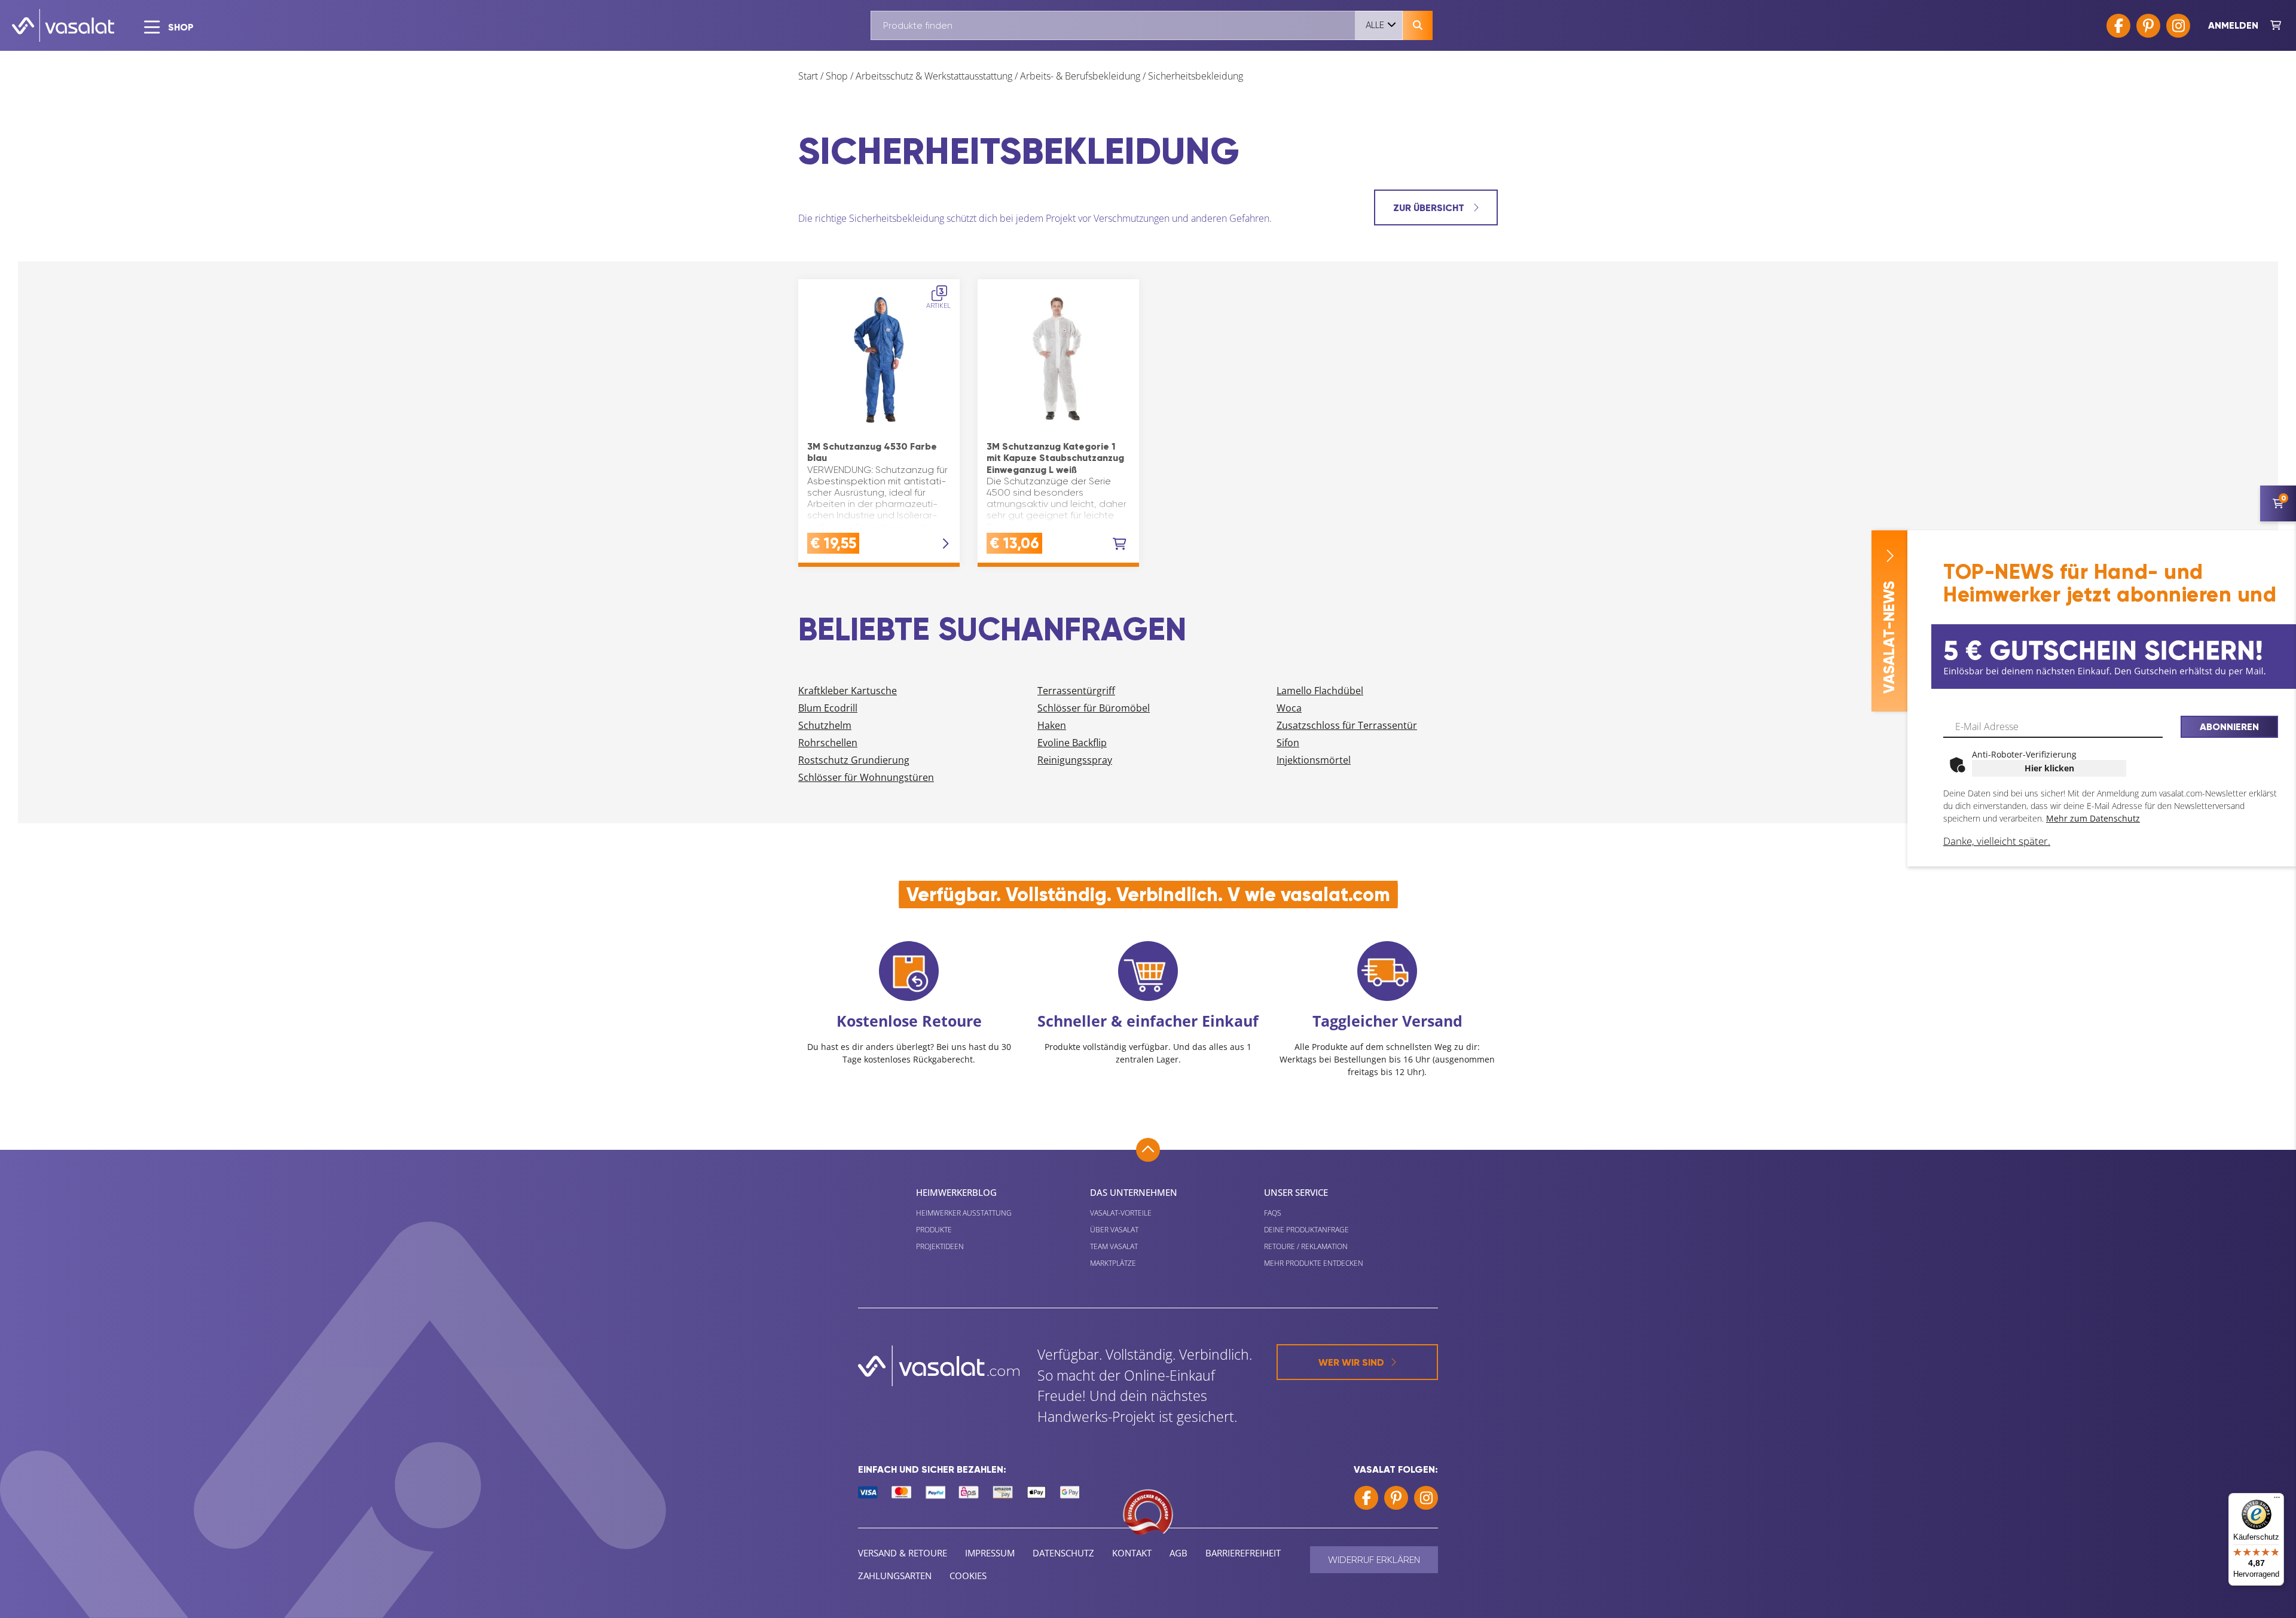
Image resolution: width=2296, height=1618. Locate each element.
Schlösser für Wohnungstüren (866, 777)
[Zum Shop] (2276, 26)
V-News (1889, 637)
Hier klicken (2049, 768)
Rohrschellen (828, 743)
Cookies (968, 1576)
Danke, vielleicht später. (1997, 841)
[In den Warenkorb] (1120, 544)
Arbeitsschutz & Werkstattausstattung (934, 76)
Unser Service (1296, 1192)
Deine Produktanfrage (1306, 1230)
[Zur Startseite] (63, 25)
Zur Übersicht (1430, 208)
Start (808, 76)
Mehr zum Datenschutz (2093, 818)
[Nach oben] (1148, 1150)
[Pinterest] (2148, 26)
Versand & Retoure (903, 1553)
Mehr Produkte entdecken (1314, 1263)
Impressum (990, 1553)
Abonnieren (2229, 727)
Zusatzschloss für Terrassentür (1347, 725)
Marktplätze (1113, 1263)
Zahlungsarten (895, 1576)
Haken (1052, 725)
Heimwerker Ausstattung (964, 1213)
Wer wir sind (1351, 1362)
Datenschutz (1063, 1553)
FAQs (1273, 1213)
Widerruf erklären (1374, 1560)
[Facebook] (2118, 26)
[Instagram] (2178, 26)
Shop (837, 76)
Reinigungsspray (1075, 760)
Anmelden (2233, 25)
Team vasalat (1114, 1246)
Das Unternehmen (1134, 1192)
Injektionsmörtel (1314, 760)
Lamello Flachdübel (1320, 691)
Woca (1289, 708)
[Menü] (2277, 1500)
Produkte (934, 1230)
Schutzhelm (825, 725)
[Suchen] (1418, 25)
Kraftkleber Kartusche (848, 691)
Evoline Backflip (1072, 743)
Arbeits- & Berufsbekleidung (1080, 76)
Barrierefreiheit (1243, 1553)
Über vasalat (1114, 1230)
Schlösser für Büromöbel (1094, 708)
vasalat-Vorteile (1121, 1213)
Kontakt (1132, 1553)
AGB (1178, 1553)
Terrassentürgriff (1076, 691)
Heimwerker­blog (956, 1192)
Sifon (1288, 743)
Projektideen (940, 1246)
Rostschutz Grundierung (854, 760)
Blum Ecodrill (828, 708)
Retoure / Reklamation (1306, 1246)
